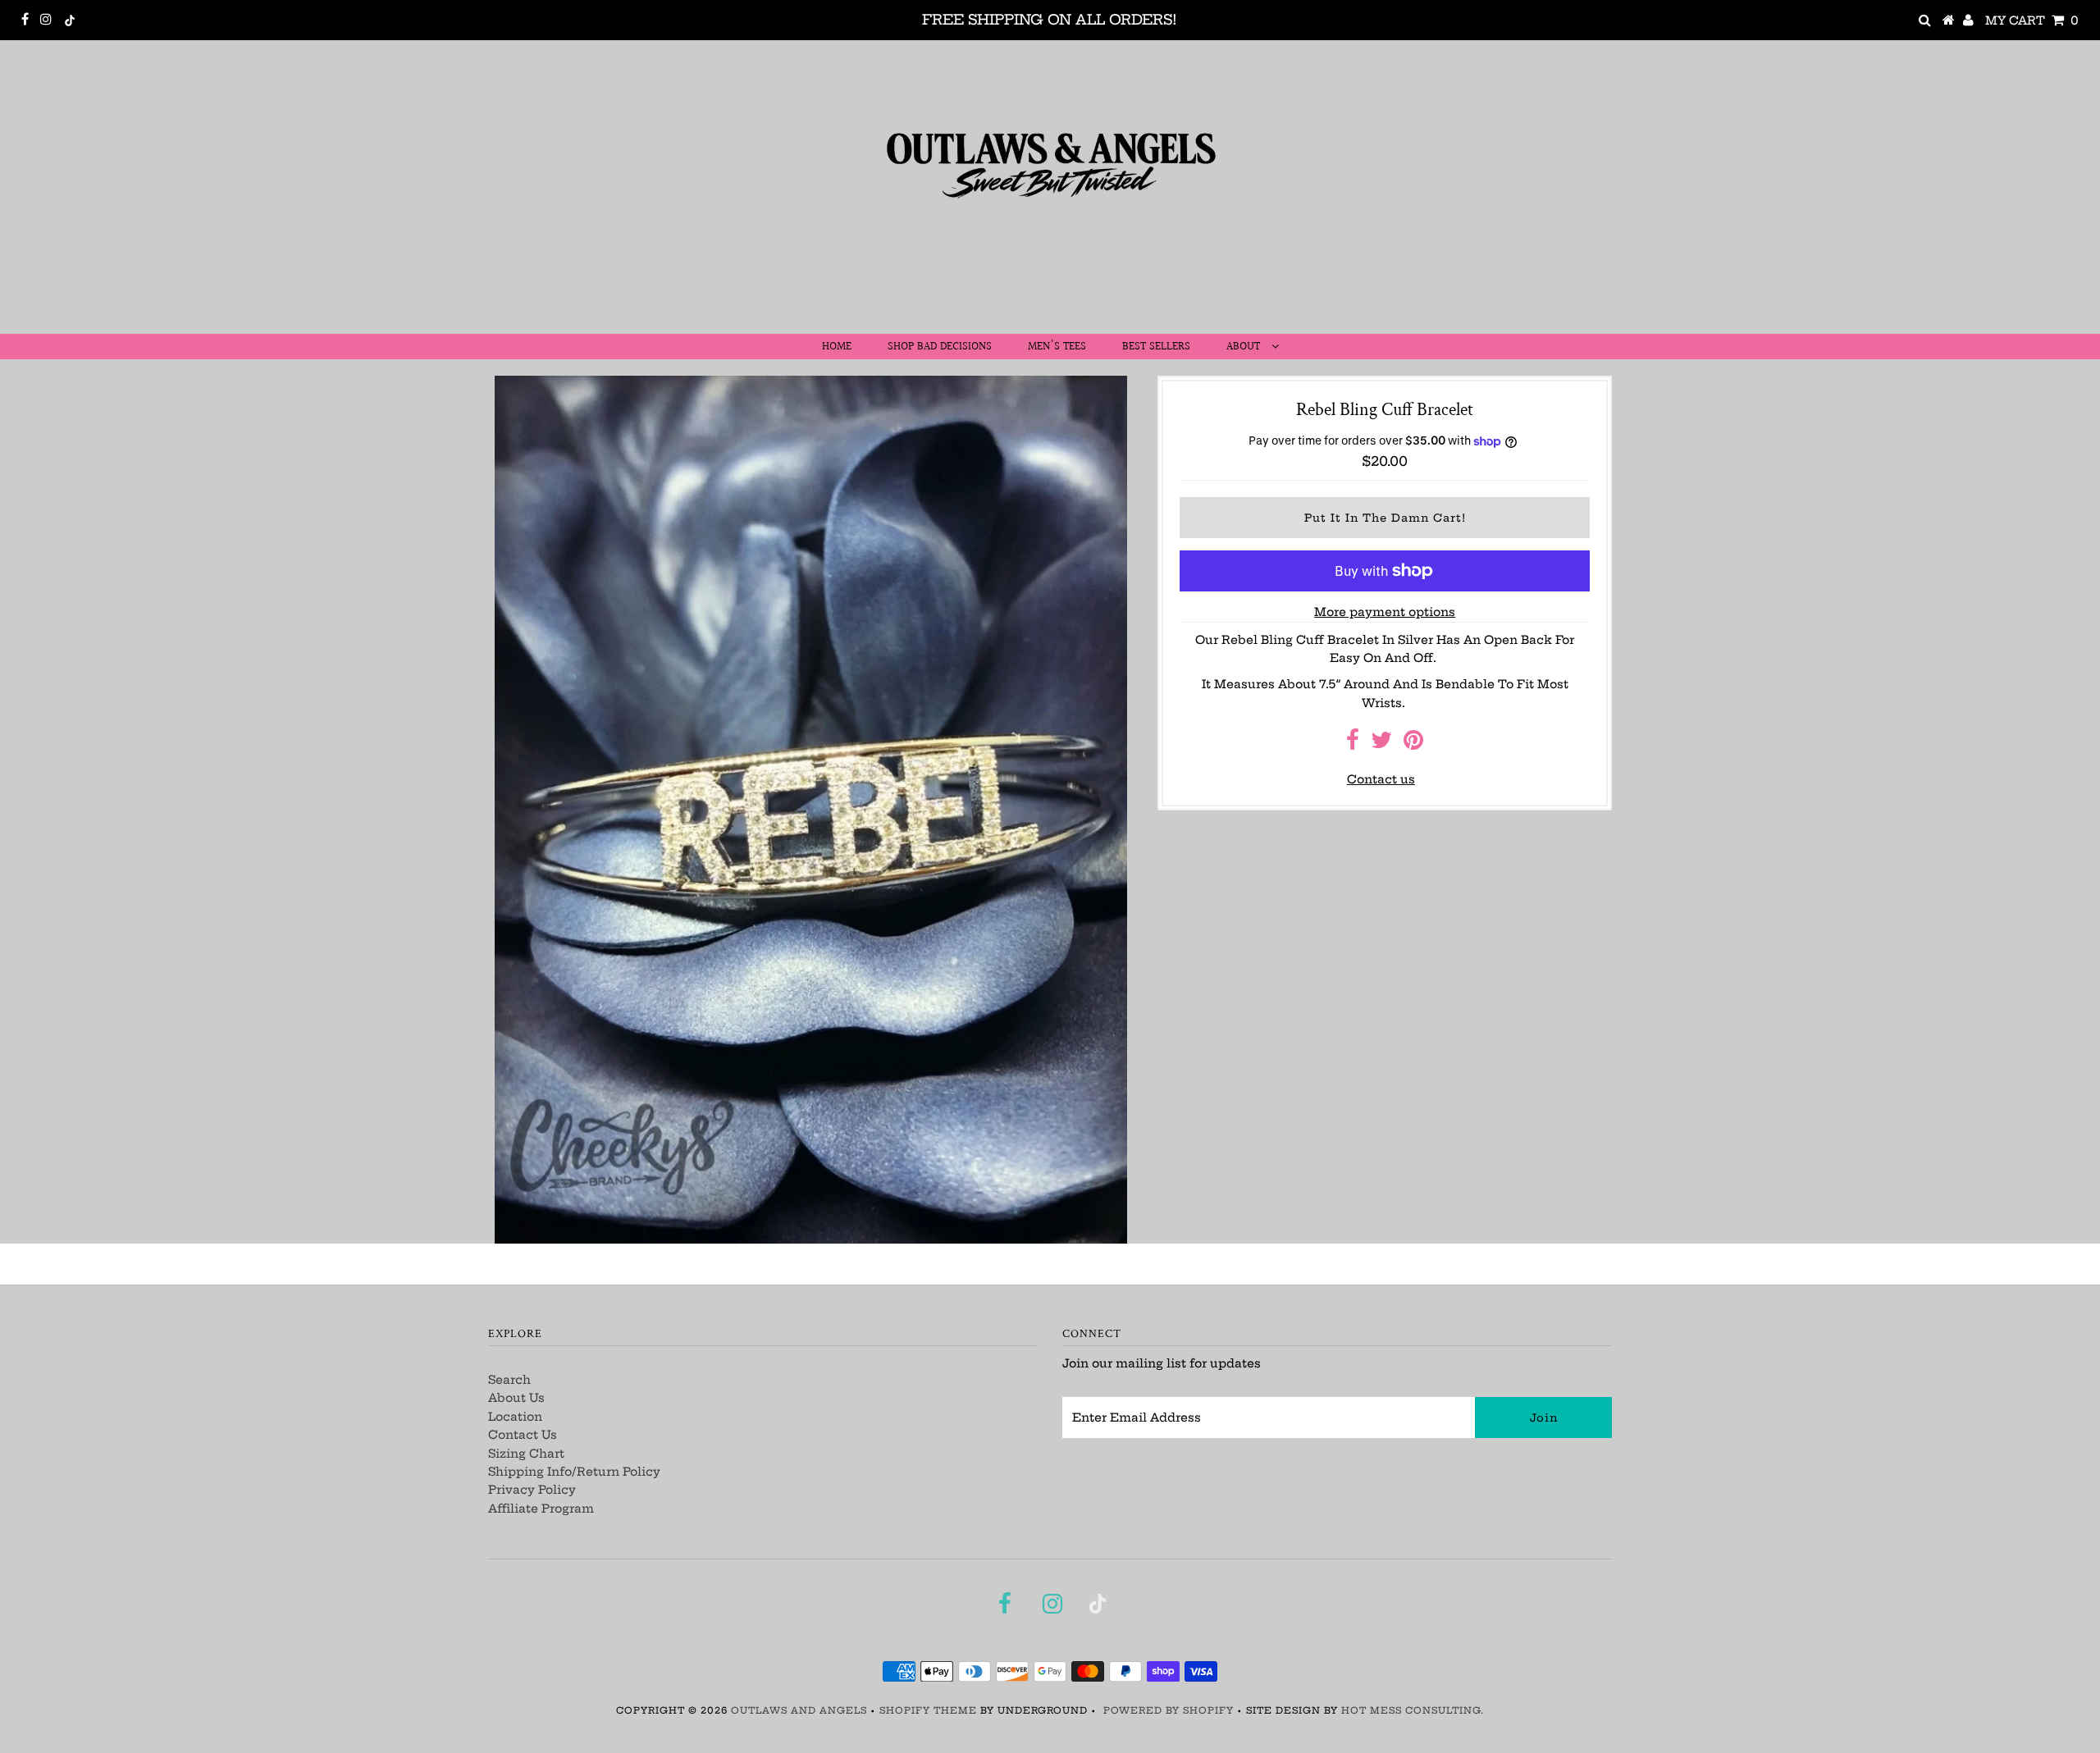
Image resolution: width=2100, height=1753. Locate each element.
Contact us (1381, 779)
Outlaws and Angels (799, 1710)
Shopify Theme (928, 1710)
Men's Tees (1057, 347)
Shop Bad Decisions (940, 347)
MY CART (2032, 21)
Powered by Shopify (1169, 1710)
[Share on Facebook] (1353, 744)
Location (515, 1417)
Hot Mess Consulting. (1413, 1710)
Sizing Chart (526, 1454)
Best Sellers (1156, 347)
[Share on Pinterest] (1413, 744)
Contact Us (523, 1435)
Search (509, 1380)
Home (837, 347)
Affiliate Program (541, 1509)
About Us (516, 1398)
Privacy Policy (532, 1490)
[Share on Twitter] (1381, 744)
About (1245, 347)
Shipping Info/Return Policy (574, 1472)
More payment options (1385, 612)
